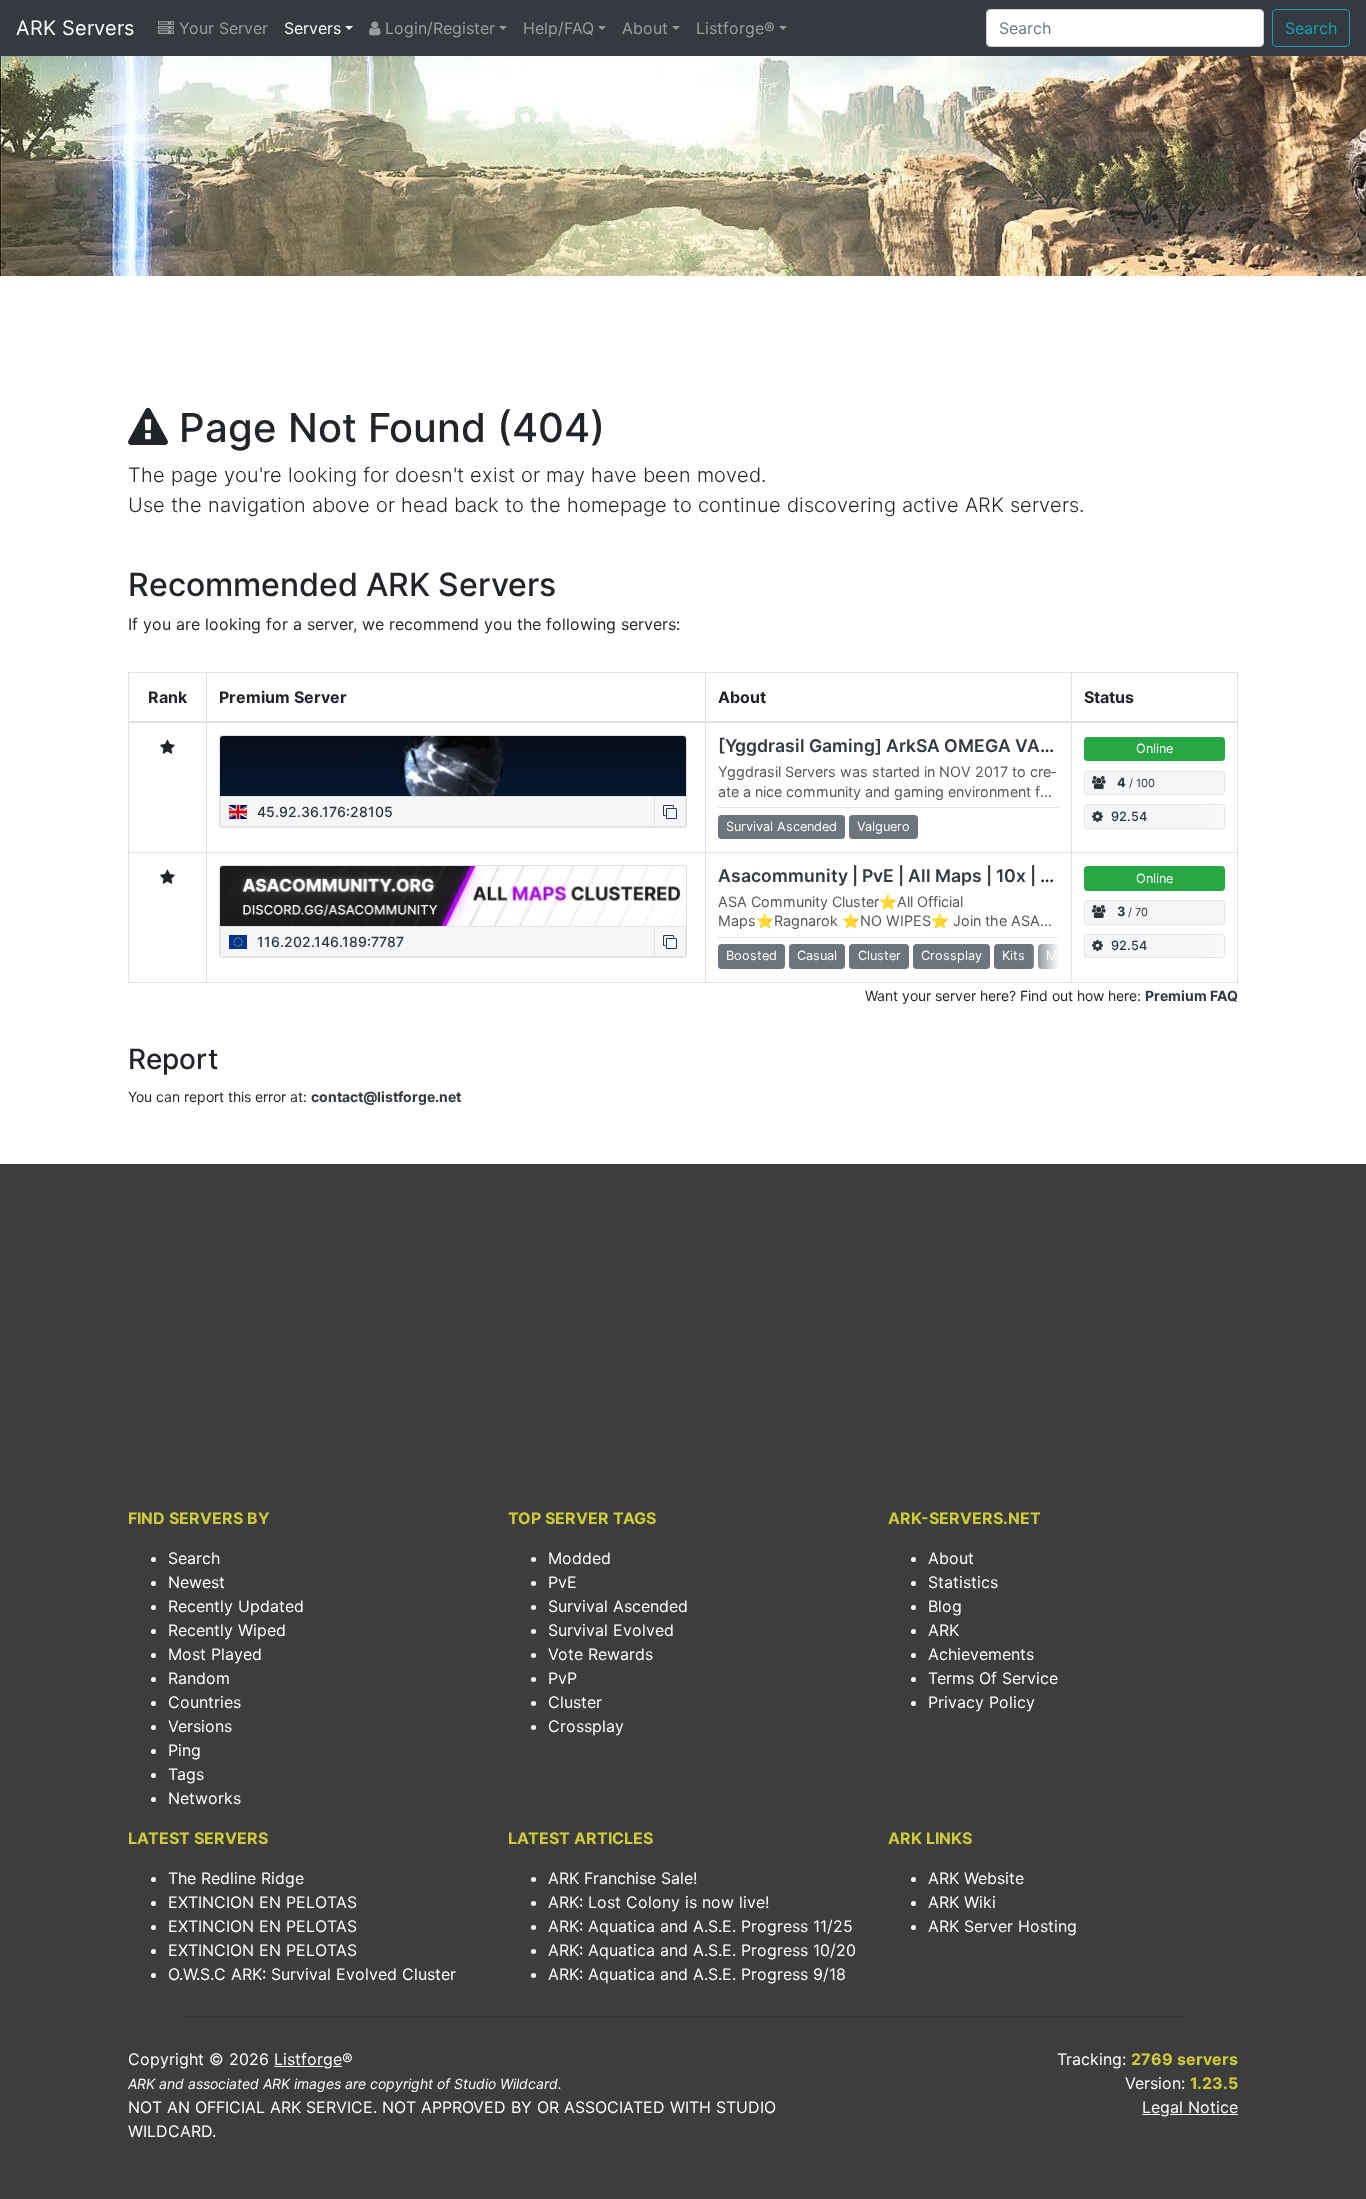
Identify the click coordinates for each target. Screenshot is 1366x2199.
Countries (204, 1702)
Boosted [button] (751, 955)
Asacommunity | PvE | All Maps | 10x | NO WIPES (922, 875)
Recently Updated (236, 1606)
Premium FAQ (1191, 995)
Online (1154, 748)
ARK (943, 1630)
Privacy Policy (981, 1702)
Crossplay (586, 1726)
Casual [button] (817, 955)
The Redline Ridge (236, 1878)
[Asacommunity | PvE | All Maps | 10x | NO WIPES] (453, 896)
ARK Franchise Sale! (622, 1878)
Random (199, 1678)
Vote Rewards (600, 1654)
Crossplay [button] (951, 955)
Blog (945, 1606)
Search (1311, 28)
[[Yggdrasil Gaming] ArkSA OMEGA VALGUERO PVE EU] (453, 766)
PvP (562, 1678)
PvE (562, 1582)
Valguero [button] (883, 826)
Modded (579, 1558)
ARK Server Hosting (1002, 1926)
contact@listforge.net (386, 1096)
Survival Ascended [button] (781, 826)
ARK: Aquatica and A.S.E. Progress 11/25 (700, 1926)
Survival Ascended (618, 1606)
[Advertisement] (683, 346)
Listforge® (735, 28)
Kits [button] (1013, 955)
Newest (196, 1582)
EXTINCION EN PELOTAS (262, 1902)
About (645, 28)
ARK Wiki (962, 1902)
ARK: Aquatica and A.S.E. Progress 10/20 (702, 1950)
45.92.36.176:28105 (323, 811)
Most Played (215, 1654)
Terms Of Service (993, 1678)
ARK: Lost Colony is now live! (658, 1902)
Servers (312, 28)
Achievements (981, 1654)
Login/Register (437, 28)
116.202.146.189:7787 (328, 941)
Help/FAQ (558, 28)
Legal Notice (1190, 2107)
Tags (186, 1774)
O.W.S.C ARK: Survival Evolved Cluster (312, 1974)
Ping (184, 1750)
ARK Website (976, 1878)
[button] (670, 811)
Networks (204, 1798)
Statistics (963, 1582)
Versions (200, 1726)
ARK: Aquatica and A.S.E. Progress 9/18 (697, 1974)
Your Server (221, 28)
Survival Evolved (611, 1630)
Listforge (308, 2059)
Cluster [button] (879, 955)
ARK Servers (75, 28)
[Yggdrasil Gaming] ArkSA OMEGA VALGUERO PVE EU (948, 745)
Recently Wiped (227, 1630)
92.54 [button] (1129, 816)
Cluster (575, 1702)
